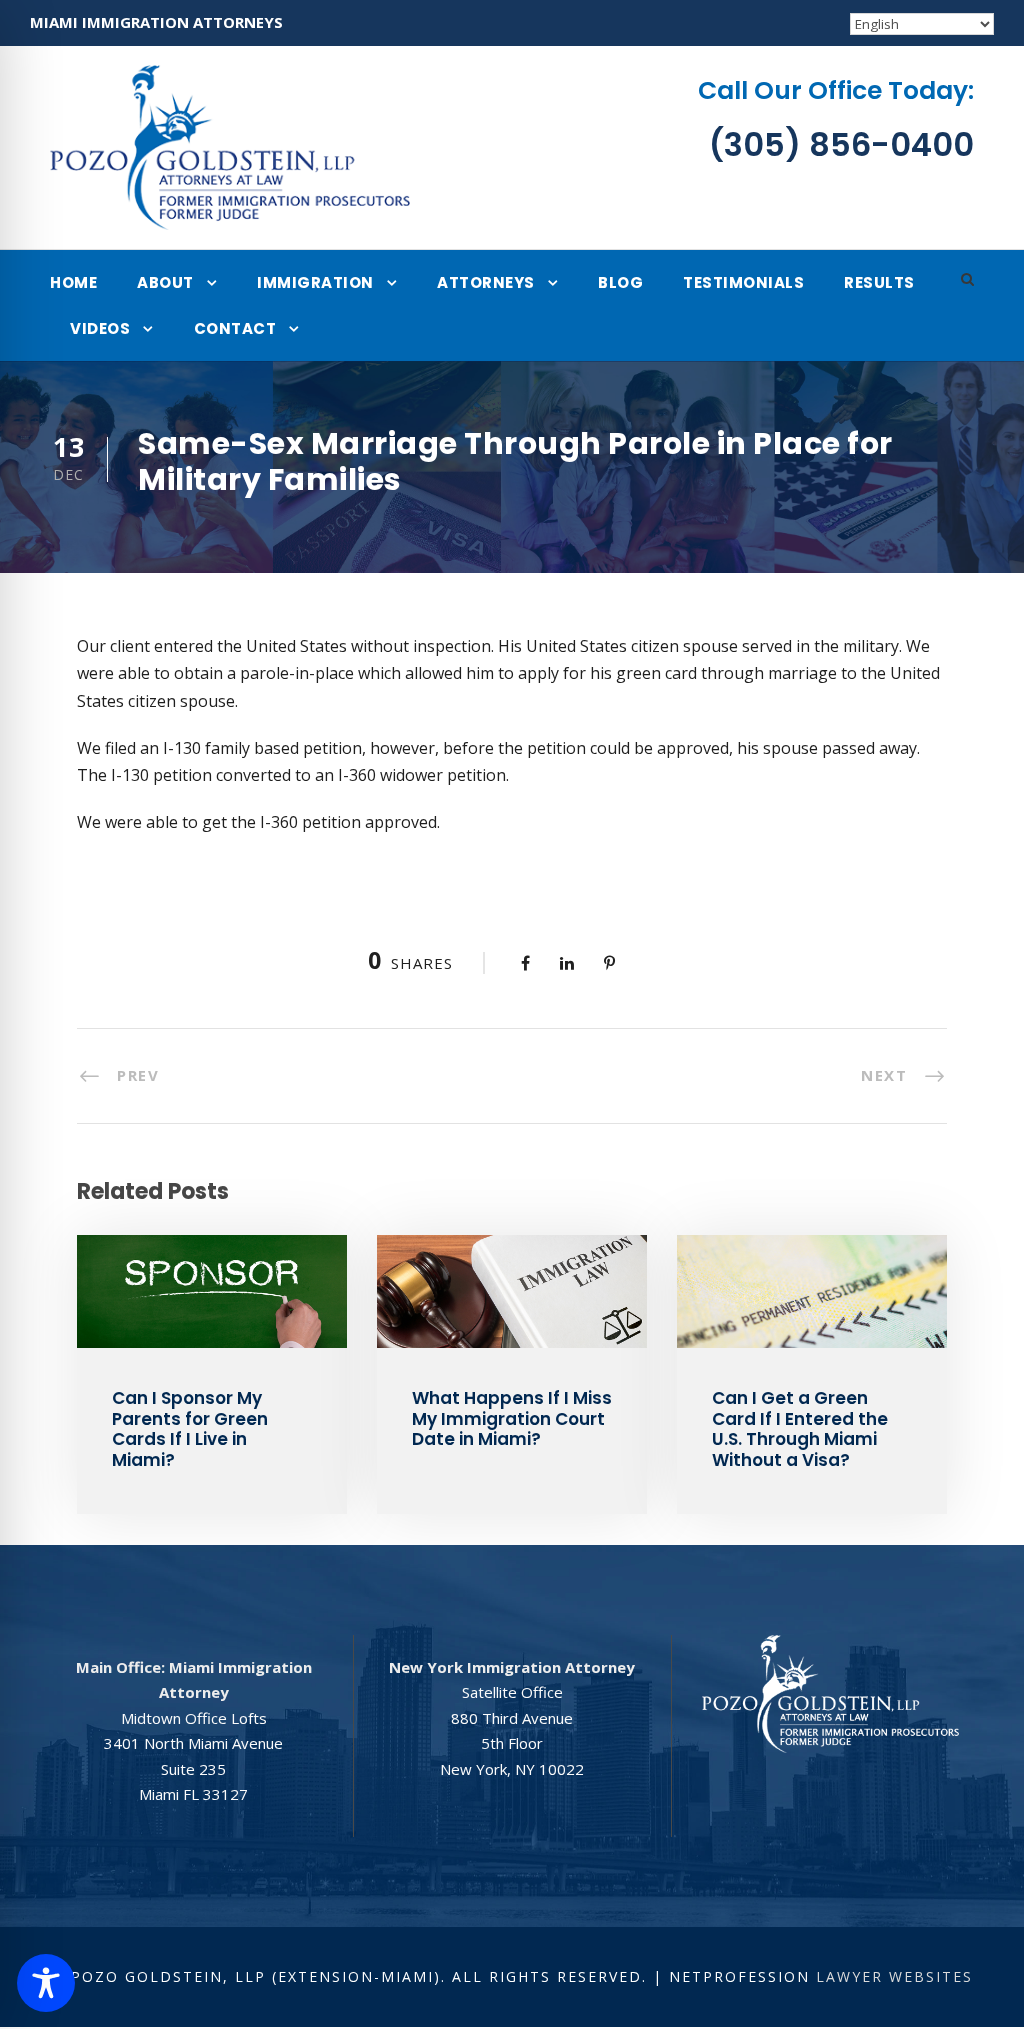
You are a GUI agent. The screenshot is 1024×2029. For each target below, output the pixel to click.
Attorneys (486, 282)
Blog (620, 282)
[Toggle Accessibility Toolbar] (46, 1983)
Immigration (315, 282)
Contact (235, 328)
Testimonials (743, 282)
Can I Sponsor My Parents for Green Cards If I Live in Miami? (190, 1428)
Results (879, 282)
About (165, 282)
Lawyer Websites (894, 1976)
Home (73, 282)
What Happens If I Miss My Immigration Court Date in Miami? (512, 1418)
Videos (100, 328)
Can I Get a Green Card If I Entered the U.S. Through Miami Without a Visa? (800, 1428)
